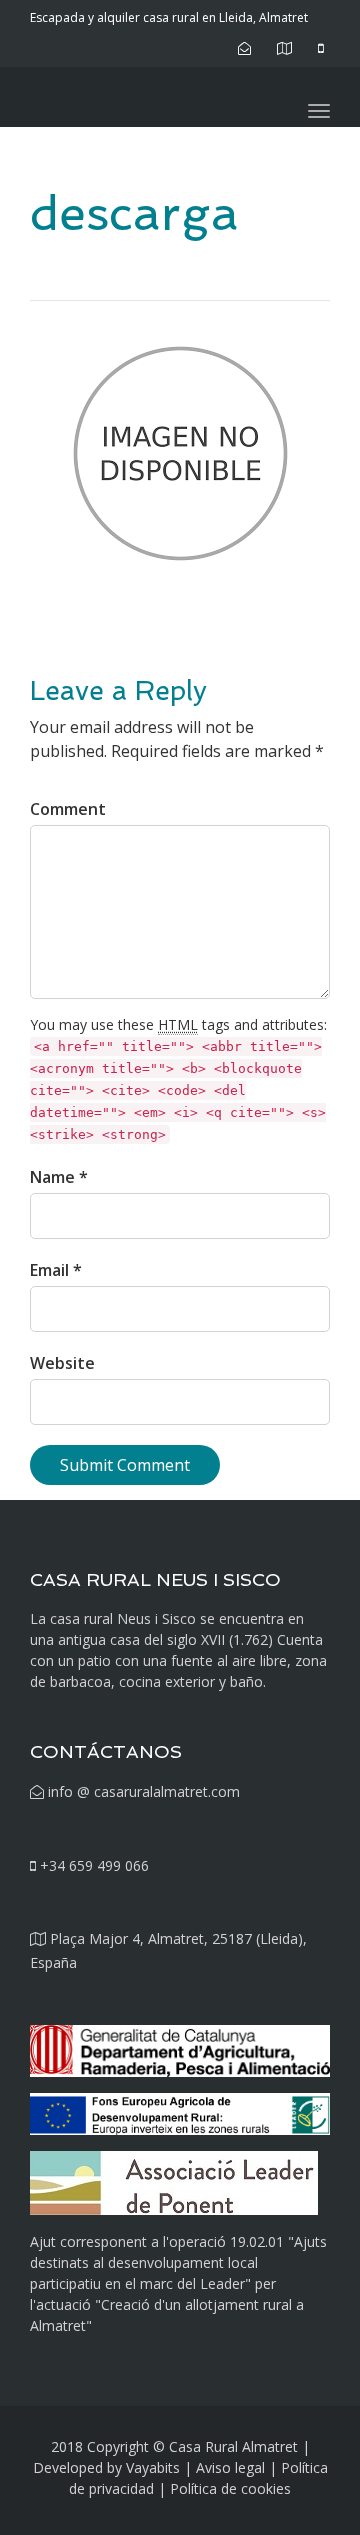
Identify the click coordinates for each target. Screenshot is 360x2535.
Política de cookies (230, 2488)
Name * (59, 1177)
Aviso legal (230, 2467)
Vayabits (153, 2467)
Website (62, 1363)
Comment (68, 809)
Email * (56, 1270)
